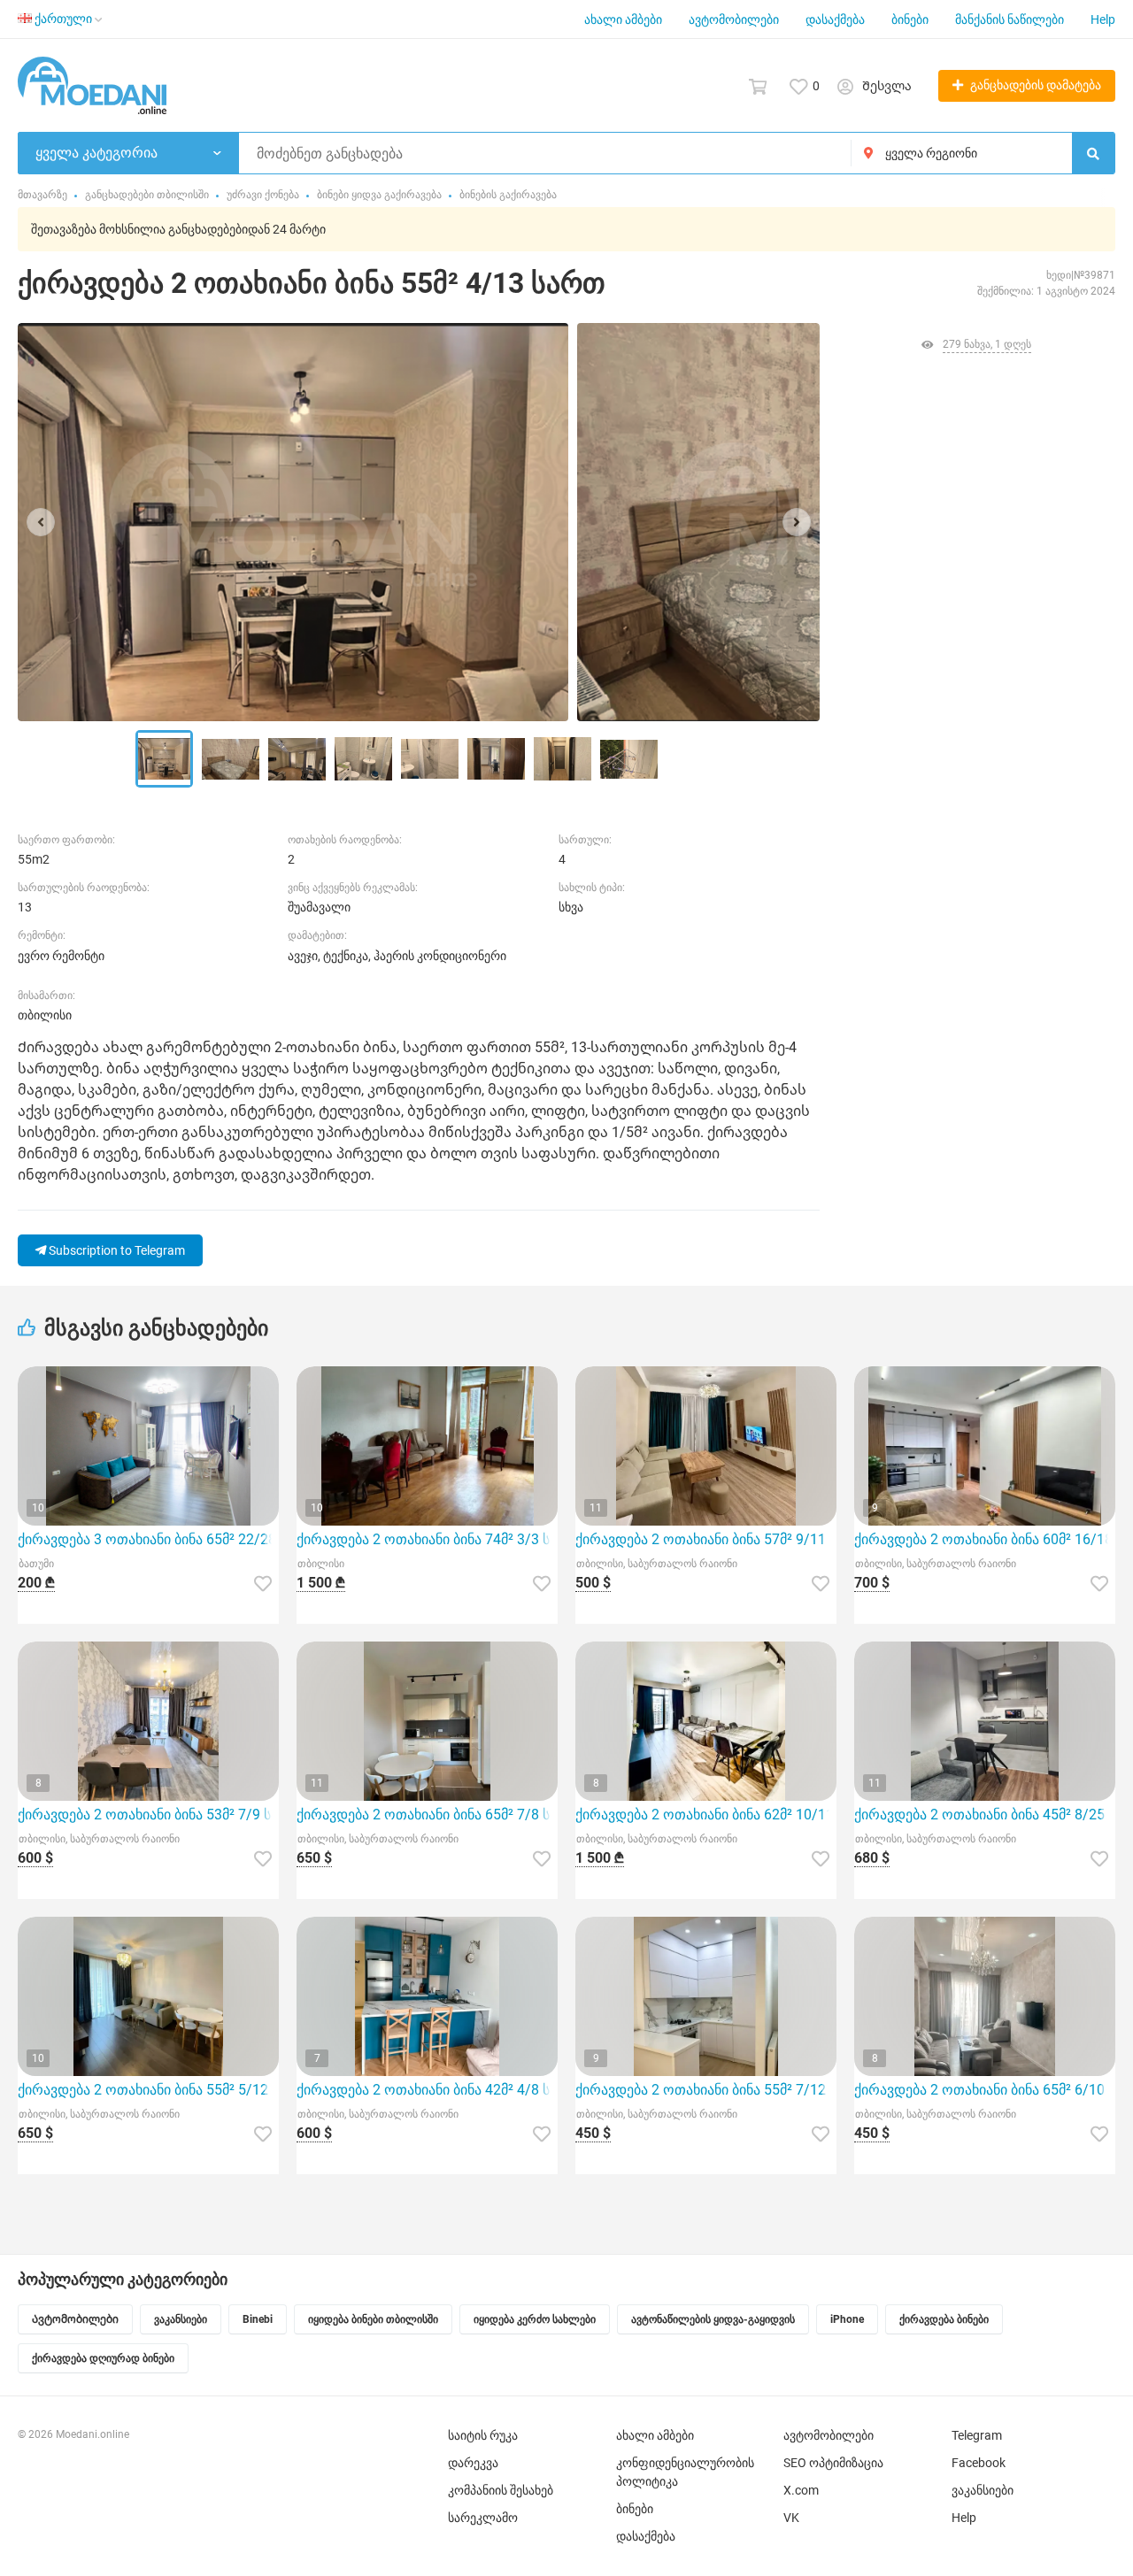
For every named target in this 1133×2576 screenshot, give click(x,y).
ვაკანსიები (983, 2490)
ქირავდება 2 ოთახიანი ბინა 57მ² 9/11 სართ (706, 1539)
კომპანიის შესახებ (501, 2490)
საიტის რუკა (483, 2435)
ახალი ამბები (623, 19)
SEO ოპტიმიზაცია (833, 2463)
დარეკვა (473, 2463)
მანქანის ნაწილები (1010, 19)
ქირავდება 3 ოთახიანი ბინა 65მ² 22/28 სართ (148, 1539)
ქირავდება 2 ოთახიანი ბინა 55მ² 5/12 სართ (148, 2090)
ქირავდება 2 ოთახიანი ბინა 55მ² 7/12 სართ (706, 2090)
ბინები (910, 19)
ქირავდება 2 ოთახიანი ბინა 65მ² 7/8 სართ (427, 1815)
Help (1103, 19)
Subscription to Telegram (116, 1250)
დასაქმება (835, 19)
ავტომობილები (734, 19)
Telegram (977, 2435)
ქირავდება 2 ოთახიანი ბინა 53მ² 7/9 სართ (148, 1815)
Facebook (979, 2463)
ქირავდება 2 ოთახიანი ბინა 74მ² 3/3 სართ (427, 1539)
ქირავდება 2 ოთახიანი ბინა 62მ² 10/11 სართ (706, 1815)
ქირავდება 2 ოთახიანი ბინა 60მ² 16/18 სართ (985, 1539)
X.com (801, 2490)
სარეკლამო (483, 2518)
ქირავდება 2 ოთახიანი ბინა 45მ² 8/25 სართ (985, 1815)
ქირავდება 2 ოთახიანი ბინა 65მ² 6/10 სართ (985, 2090)
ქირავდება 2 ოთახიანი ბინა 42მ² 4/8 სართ (427, 2090)
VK (791, 2518)
